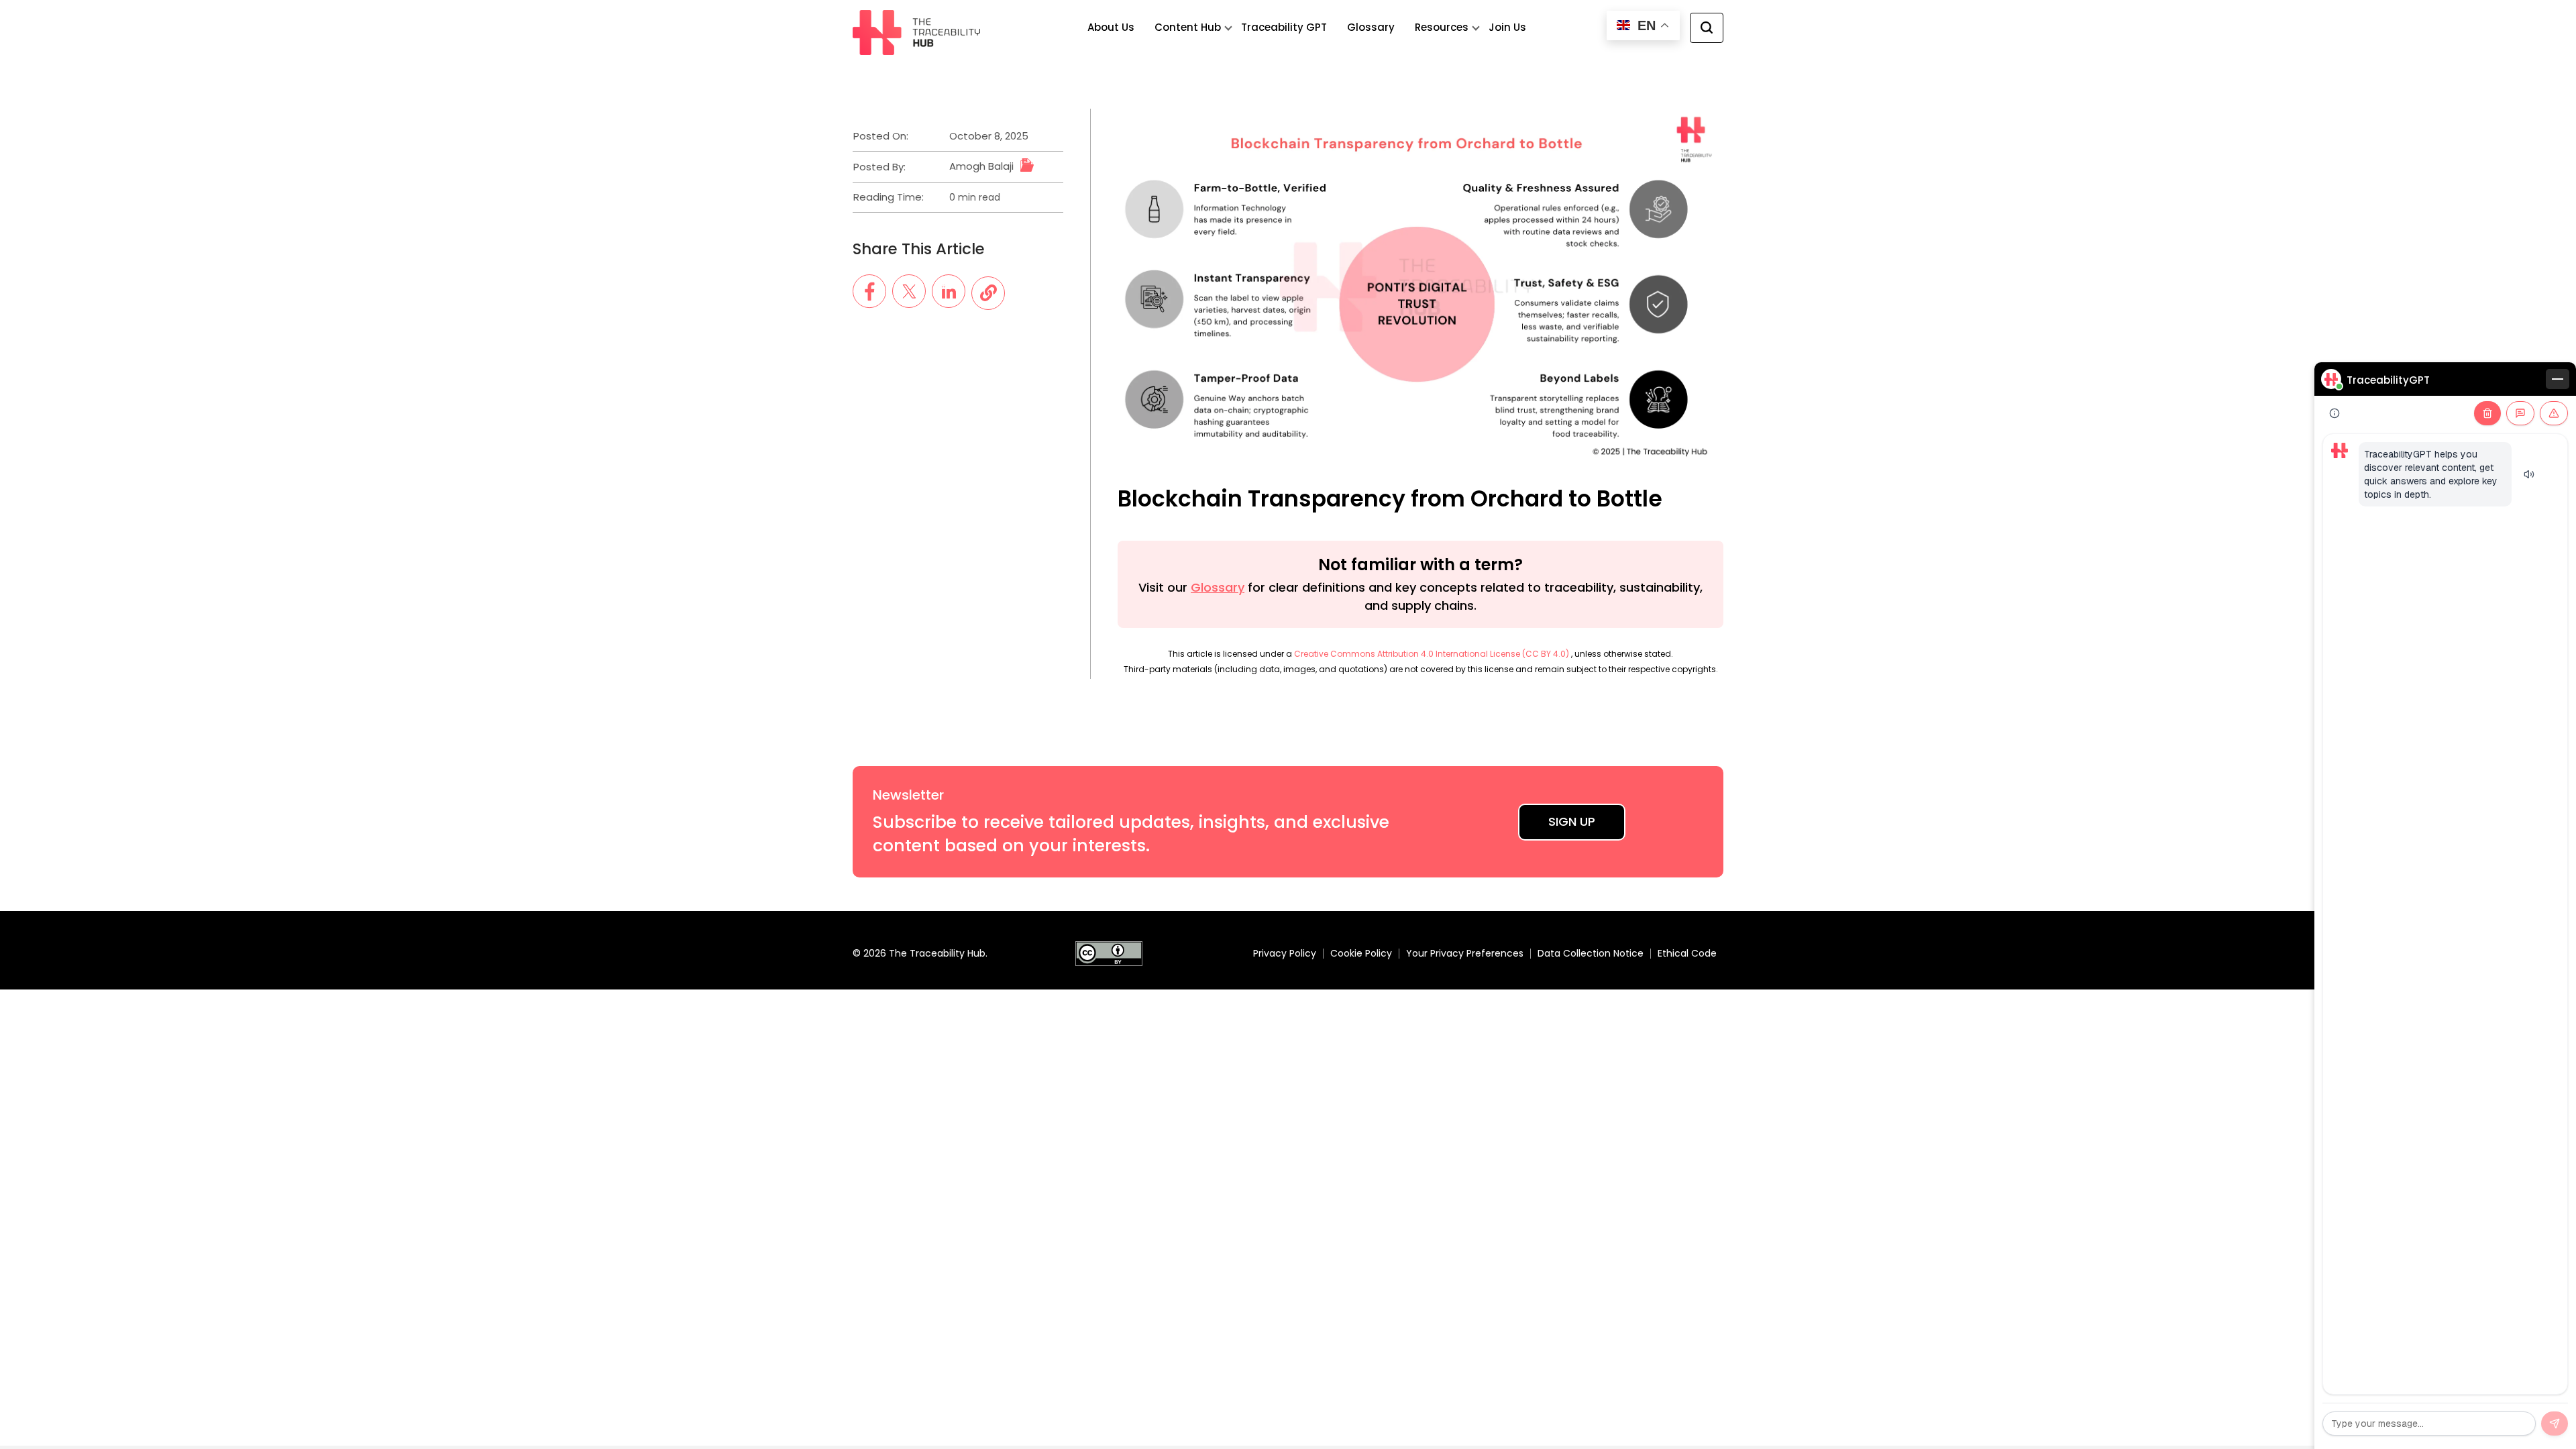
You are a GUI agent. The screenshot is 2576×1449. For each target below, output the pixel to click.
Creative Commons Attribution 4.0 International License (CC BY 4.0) (1433, 654)
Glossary (1371, 27)
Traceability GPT (1284, 27)
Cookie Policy (1361, 953)
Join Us (1507, 27)
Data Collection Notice (1591, 953)
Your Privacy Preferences (1465, 953)
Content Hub (1188, 27)
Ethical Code (1687, 953)
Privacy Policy (1285, 953)
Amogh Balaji (981, 166)
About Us (1111, 27)
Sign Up (1572, 821)
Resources (1442, 27)
